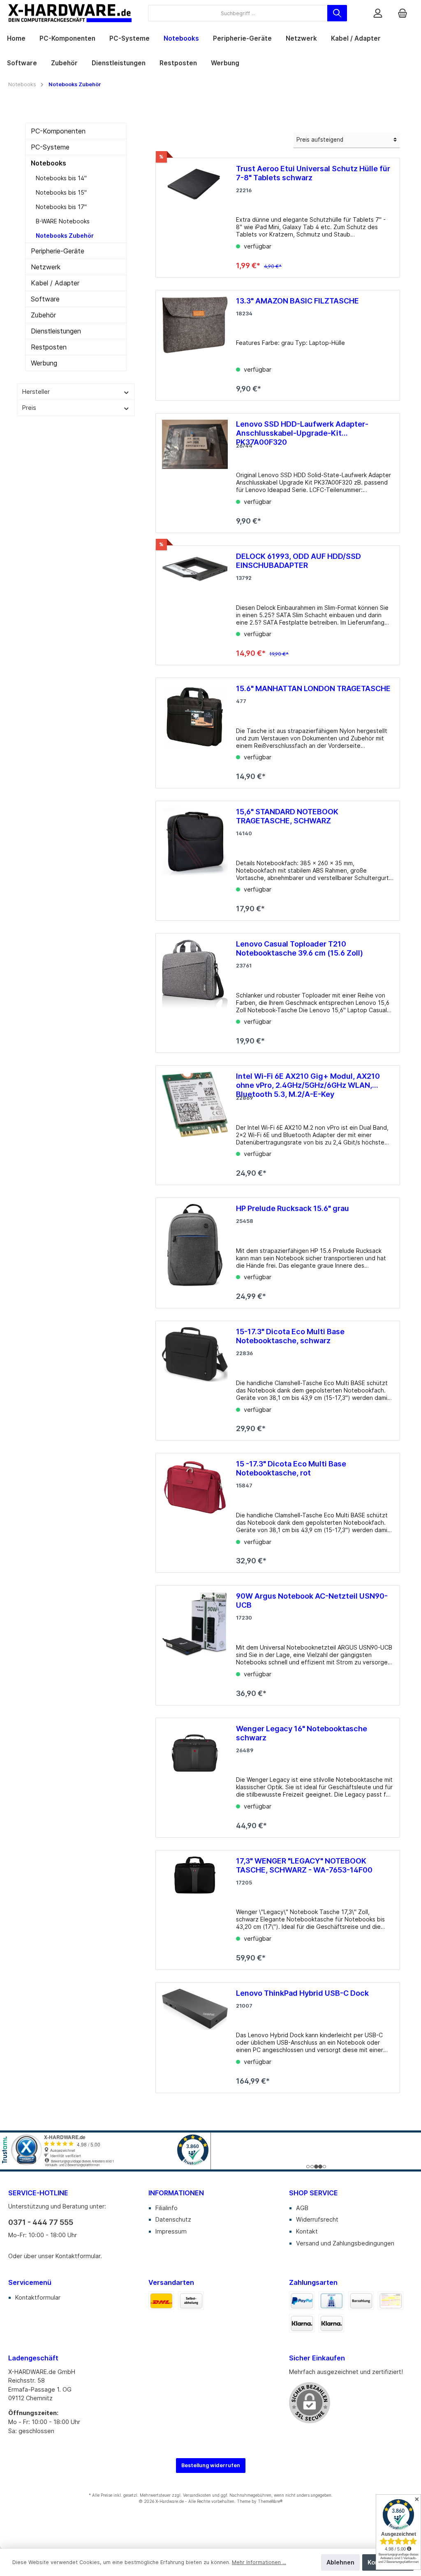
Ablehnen (340, 2562)
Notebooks (49, 163)
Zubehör (43, 315)
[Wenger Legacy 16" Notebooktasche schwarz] (195, 1775)
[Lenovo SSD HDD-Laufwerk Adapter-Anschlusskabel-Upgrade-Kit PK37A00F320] (195, 470)
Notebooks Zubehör (65, 236)
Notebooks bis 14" (61, 178)
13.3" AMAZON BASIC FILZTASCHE (297, 301)
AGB (302, 2208)
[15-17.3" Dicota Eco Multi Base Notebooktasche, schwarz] (195, 1378)
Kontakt (307, 2231)
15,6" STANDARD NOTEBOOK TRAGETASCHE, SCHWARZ (287, 816)
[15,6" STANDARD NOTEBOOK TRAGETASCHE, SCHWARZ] (195, 858)
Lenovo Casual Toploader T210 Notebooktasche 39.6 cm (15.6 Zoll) (300, 948)
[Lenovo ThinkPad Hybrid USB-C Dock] (195, 2035)
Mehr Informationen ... (259, 2562)
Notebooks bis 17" (61, 207)
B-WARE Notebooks (63, 221)
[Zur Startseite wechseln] (70, 13)
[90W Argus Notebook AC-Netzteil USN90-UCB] (195, 1642)
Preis (29, 408)
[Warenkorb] (402, 13)
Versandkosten (197, 2495)
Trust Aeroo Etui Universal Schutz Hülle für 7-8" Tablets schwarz (313, 173)
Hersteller (36, 392)
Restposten (49, 347)
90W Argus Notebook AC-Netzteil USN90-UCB (312, 1601)
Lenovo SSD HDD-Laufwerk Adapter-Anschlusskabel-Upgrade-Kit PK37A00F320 (302, 429)
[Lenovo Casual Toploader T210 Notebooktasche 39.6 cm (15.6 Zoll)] (195, 990)
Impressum (171, 2231)
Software (45, 299)
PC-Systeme (50, 147)
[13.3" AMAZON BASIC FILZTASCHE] (195, 342)
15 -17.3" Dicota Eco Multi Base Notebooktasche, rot (291, 1468)
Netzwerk (46, 267)
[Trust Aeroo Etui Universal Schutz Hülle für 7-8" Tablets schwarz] (195, 215)
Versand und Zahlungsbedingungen (345, 2243)
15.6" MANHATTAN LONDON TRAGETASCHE (313, 688)
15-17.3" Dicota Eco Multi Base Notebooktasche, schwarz (290, 1336)
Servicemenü (30, 2282)
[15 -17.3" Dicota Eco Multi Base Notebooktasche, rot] (195, 1510)
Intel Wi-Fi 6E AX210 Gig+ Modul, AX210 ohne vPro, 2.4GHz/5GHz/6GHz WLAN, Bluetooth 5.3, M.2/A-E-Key (308, 1081)
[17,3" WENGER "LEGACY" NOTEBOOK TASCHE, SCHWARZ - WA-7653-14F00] (195, 1907)
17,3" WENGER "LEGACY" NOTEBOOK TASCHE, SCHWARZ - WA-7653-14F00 (304, 1865)
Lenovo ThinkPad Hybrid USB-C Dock (302, 1993)
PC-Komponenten (58, 131)
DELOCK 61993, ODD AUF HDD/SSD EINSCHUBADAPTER (298, 561)
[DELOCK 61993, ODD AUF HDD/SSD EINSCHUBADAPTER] (195, 602)
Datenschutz (173, 2219)
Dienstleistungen (56, 331)
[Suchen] (337, 13)
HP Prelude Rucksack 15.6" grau (293, 1208)
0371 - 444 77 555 (41, 2222)
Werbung (44, 363)
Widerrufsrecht (317, 2219)
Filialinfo (167, 2208)
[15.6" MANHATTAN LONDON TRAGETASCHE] (195, 730)
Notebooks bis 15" (61, 192)
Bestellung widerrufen (211, 2465)
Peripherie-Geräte (58, 251)
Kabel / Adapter (55, 283)
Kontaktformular (78, 2256)
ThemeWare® (270, 2501)
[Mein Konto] (378, 13)
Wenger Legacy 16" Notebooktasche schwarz (302, 1733)
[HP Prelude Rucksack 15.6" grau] (195, 1250)
